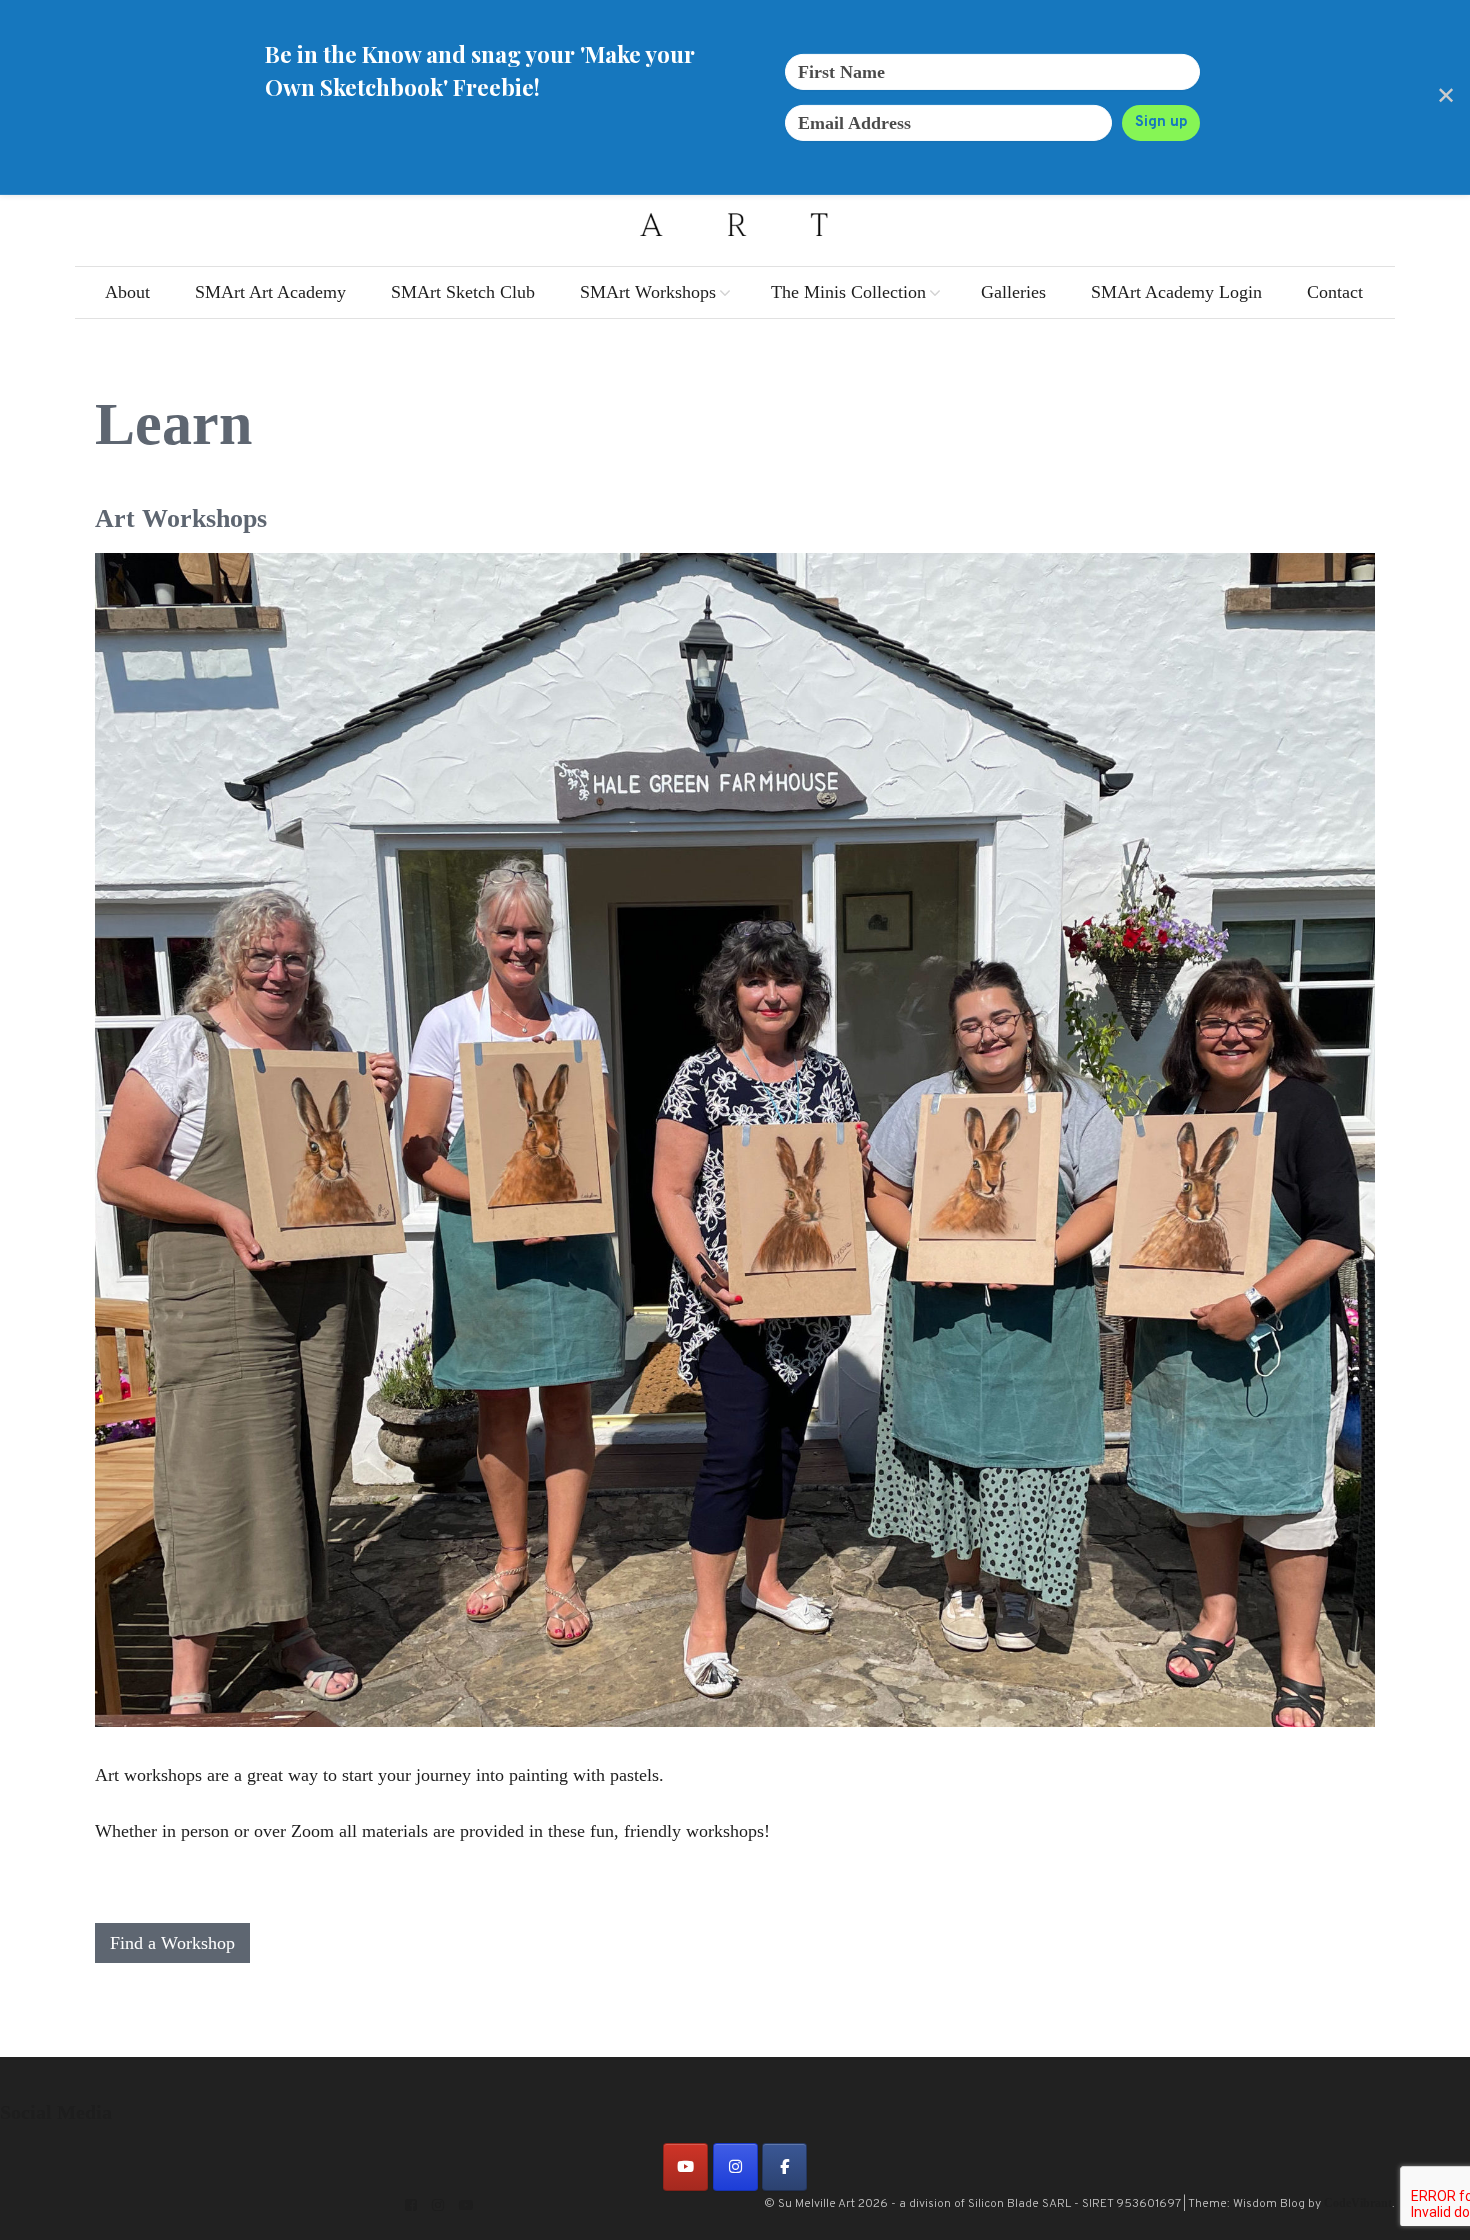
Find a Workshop (172, 1943)
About (127, 292)
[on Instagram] (735, 2167)
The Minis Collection (848, 292)
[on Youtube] (685, 2167)
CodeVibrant (1358, 2203)
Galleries (1013, 292)
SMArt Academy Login (1176, 292)
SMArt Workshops (648, 292)
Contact (1335, 292)
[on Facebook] (784, 2167)
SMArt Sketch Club (463, 292)
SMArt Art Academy (270, 292)
